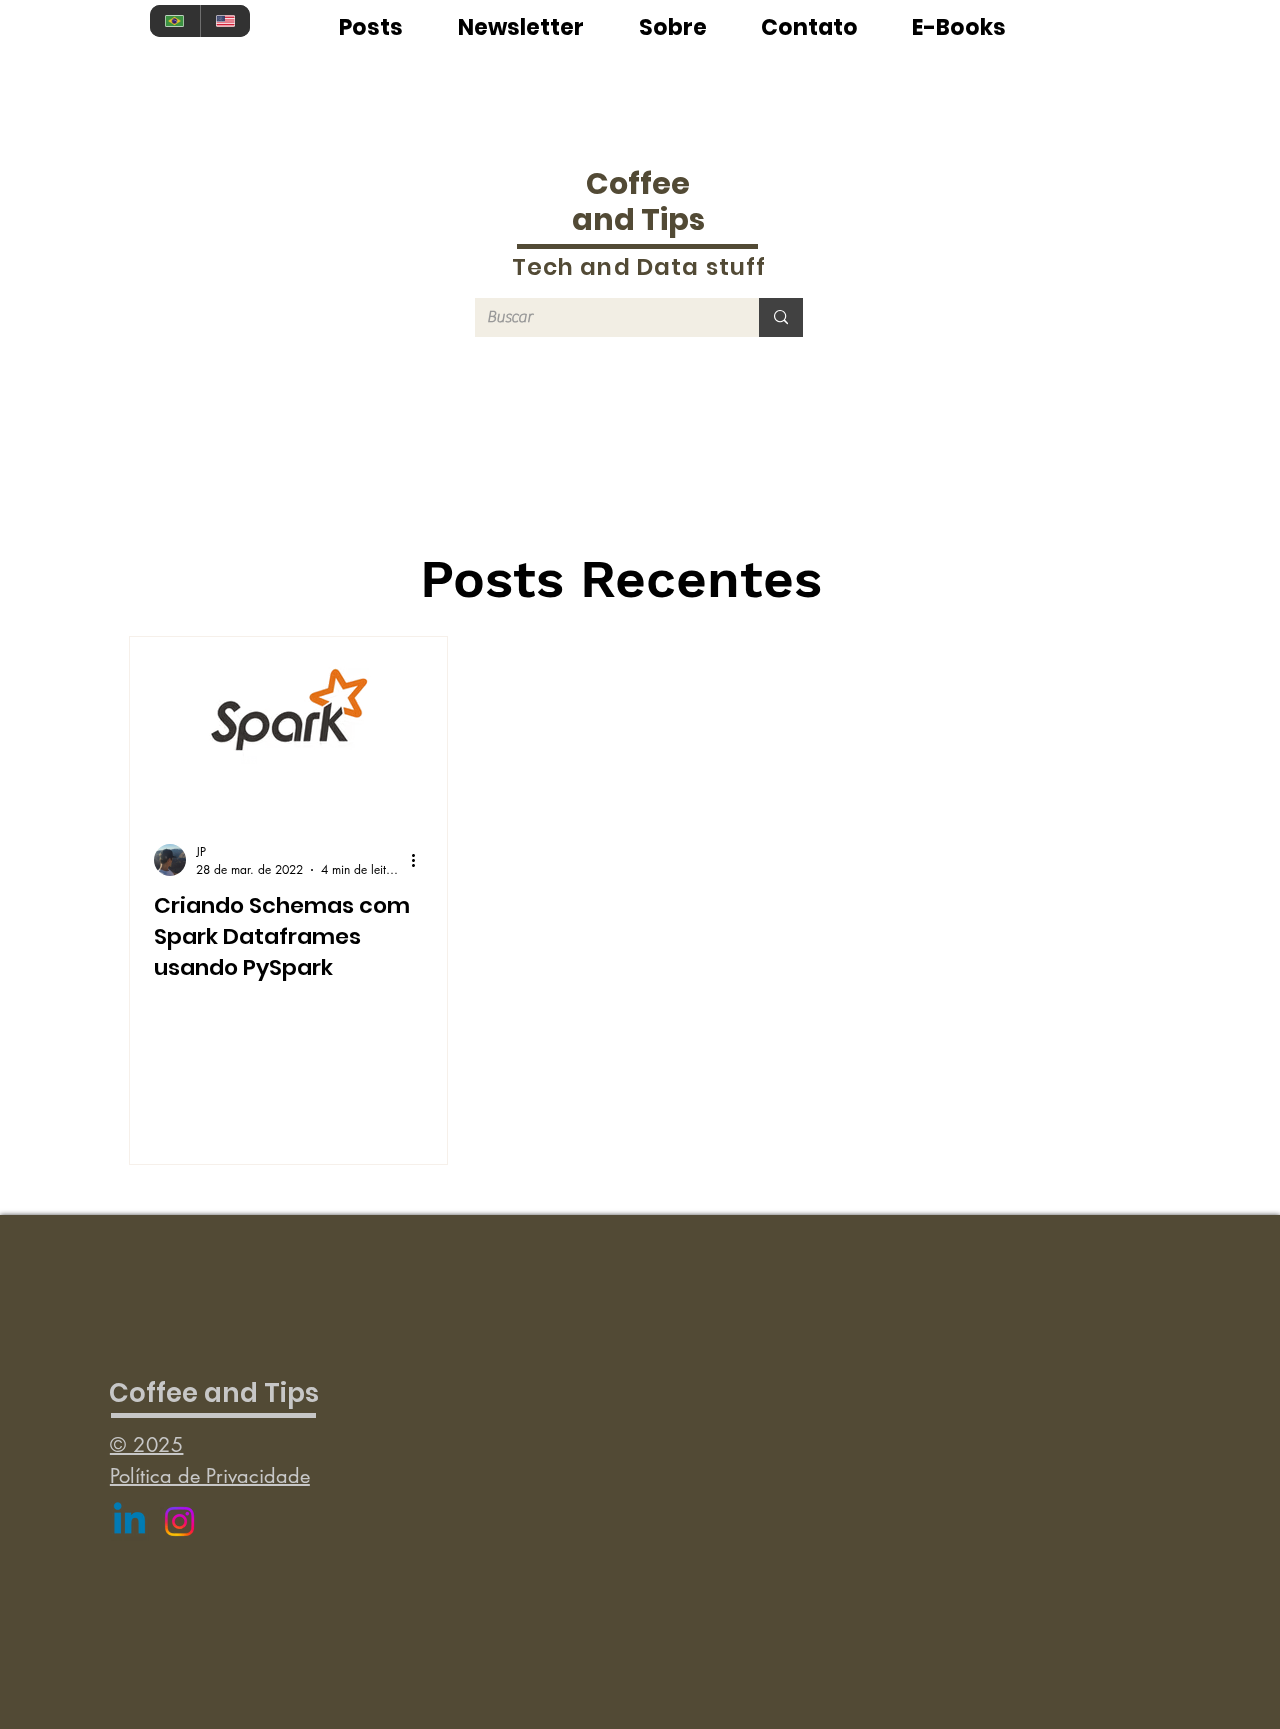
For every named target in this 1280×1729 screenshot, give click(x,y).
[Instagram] (179, 1521)
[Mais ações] (420, 860)
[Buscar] (781, 317)
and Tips (638, 219)
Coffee (638, 183)
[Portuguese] (175, 21)
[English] (225, 21)
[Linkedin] (129, 1521)
